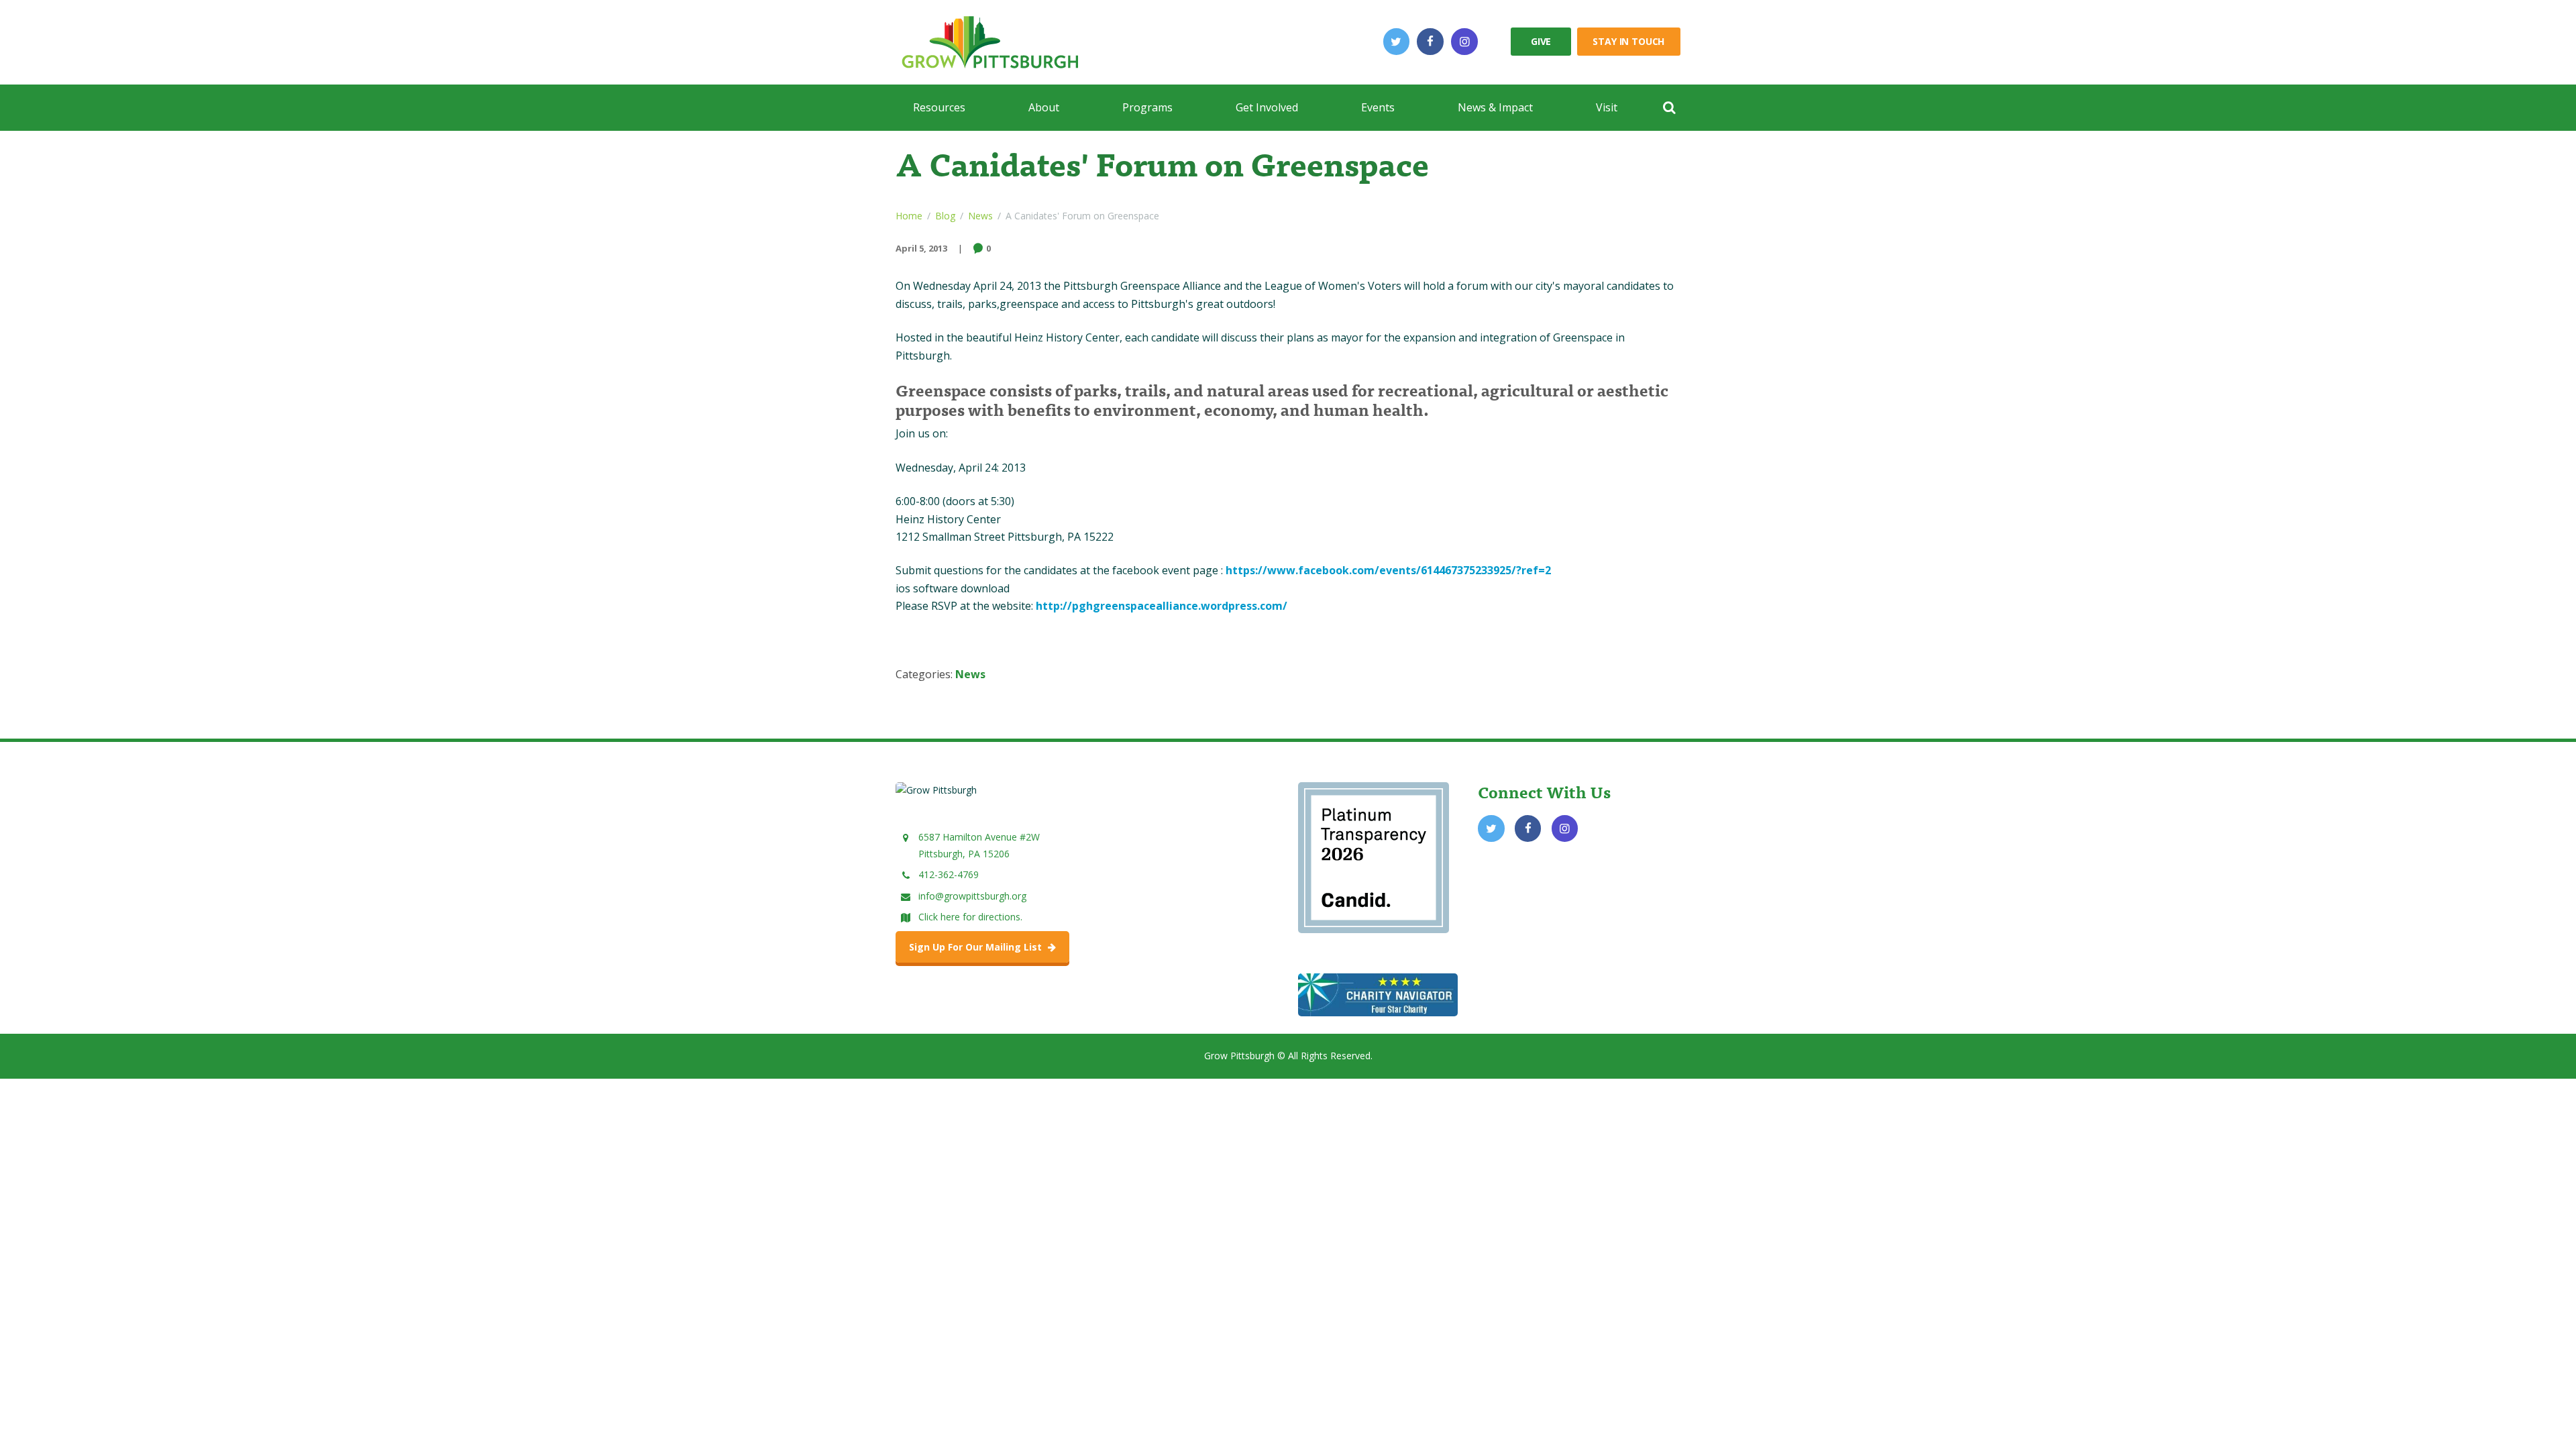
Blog (945, 216)
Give (1541, 41)
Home (909, 216)
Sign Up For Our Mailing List (977, 947)
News (980, 216)
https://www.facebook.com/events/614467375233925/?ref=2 (1388, 570)
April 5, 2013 (921, 248)
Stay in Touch (1628, 41)
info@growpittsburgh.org (972, 896)
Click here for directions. (970, 917)
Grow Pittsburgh (1239, 1056)
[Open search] (1669, 107)
